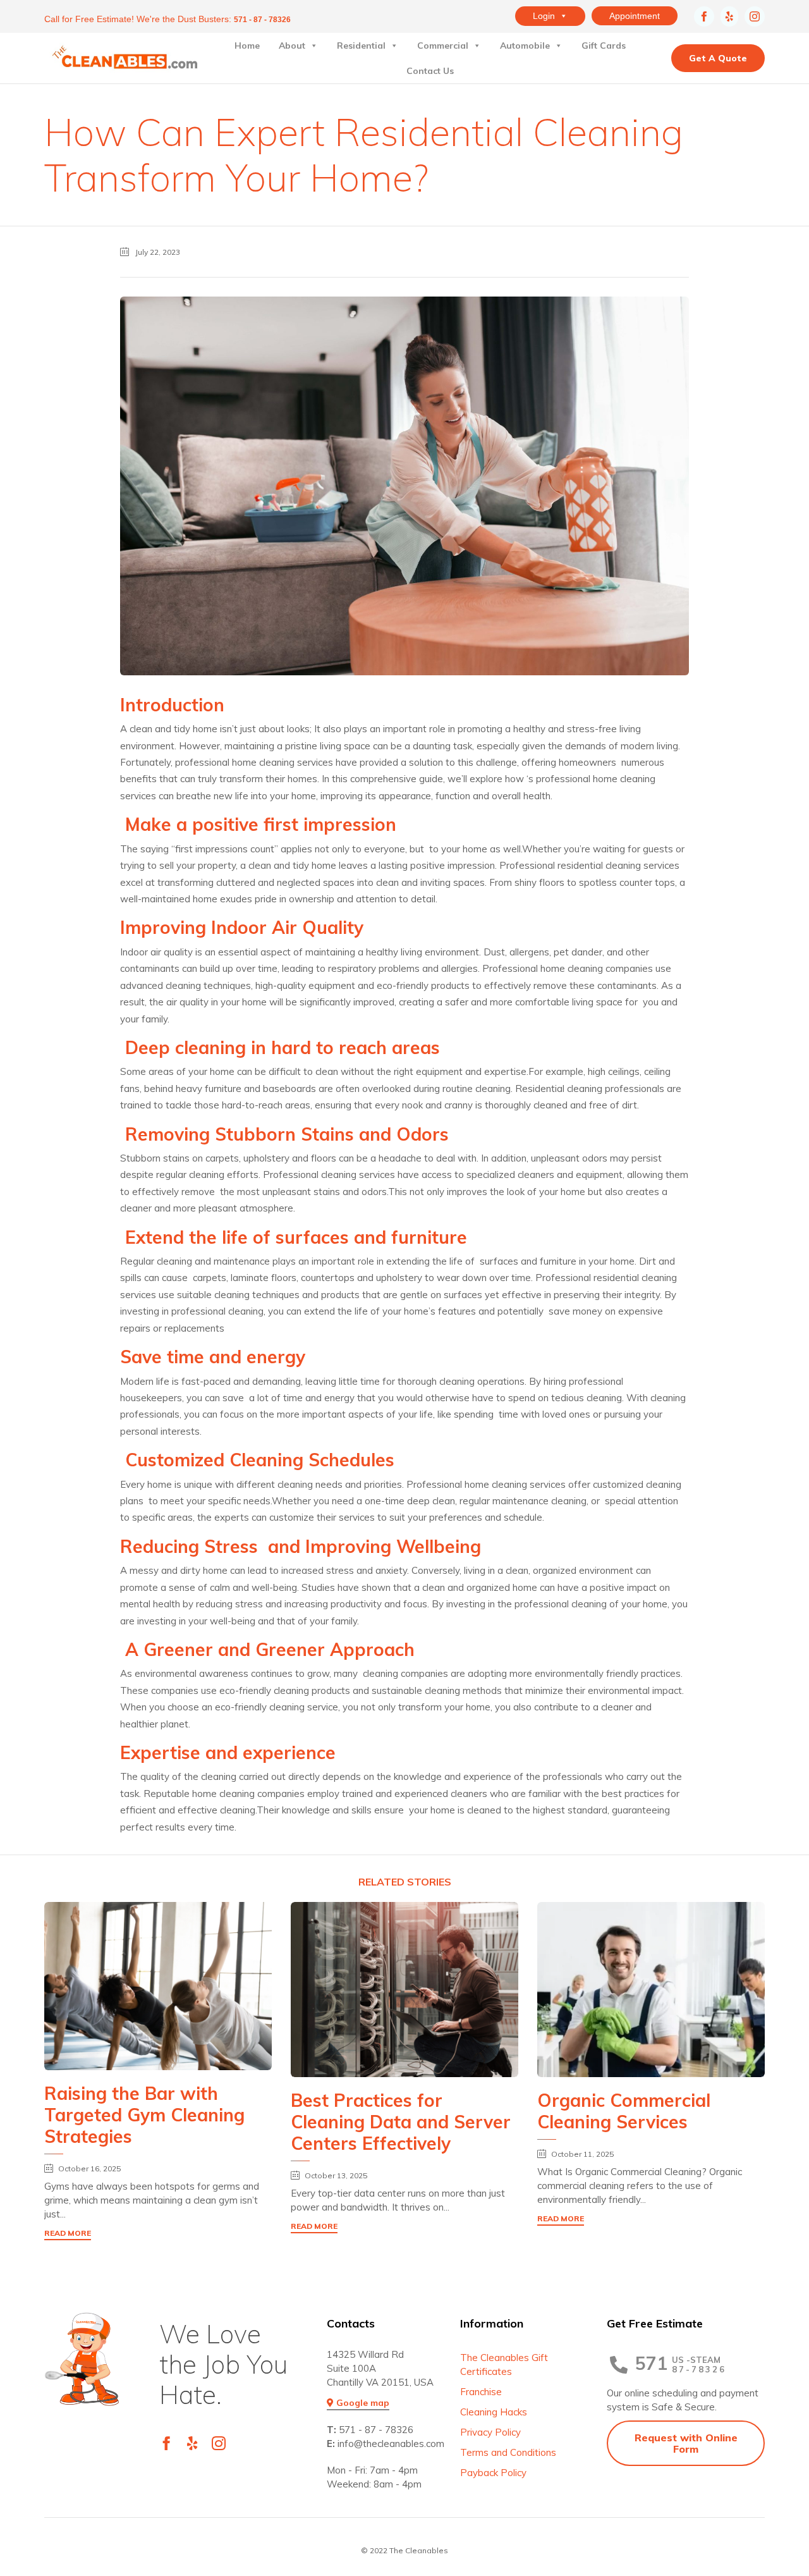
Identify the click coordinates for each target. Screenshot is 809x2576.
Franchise (481, 2392)
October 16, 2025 (89, 2168)
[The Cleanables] (123, 58)
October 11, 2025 (582, 2154)
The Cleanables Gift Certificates (504, 2364)
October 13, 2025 (336, 2175)
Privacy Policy (490, 2432)
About (292, 46)
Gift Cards (604, 46)
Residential (361, 46)
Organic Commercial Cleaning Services (624, 2111)
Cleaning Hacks (494, 2412)
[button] (718, 58)
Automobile (525, 46)
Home (247, 46)
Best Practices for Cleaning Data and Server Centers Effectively (401, 2122)
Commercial (443, 46)
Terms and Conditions (508, 2452)
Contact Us (430, 71)
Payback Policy (493, 2473)
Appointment (635, 16)
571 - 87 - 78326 (262, 20)
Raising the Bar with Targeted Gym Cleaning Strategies (144, 2115)
